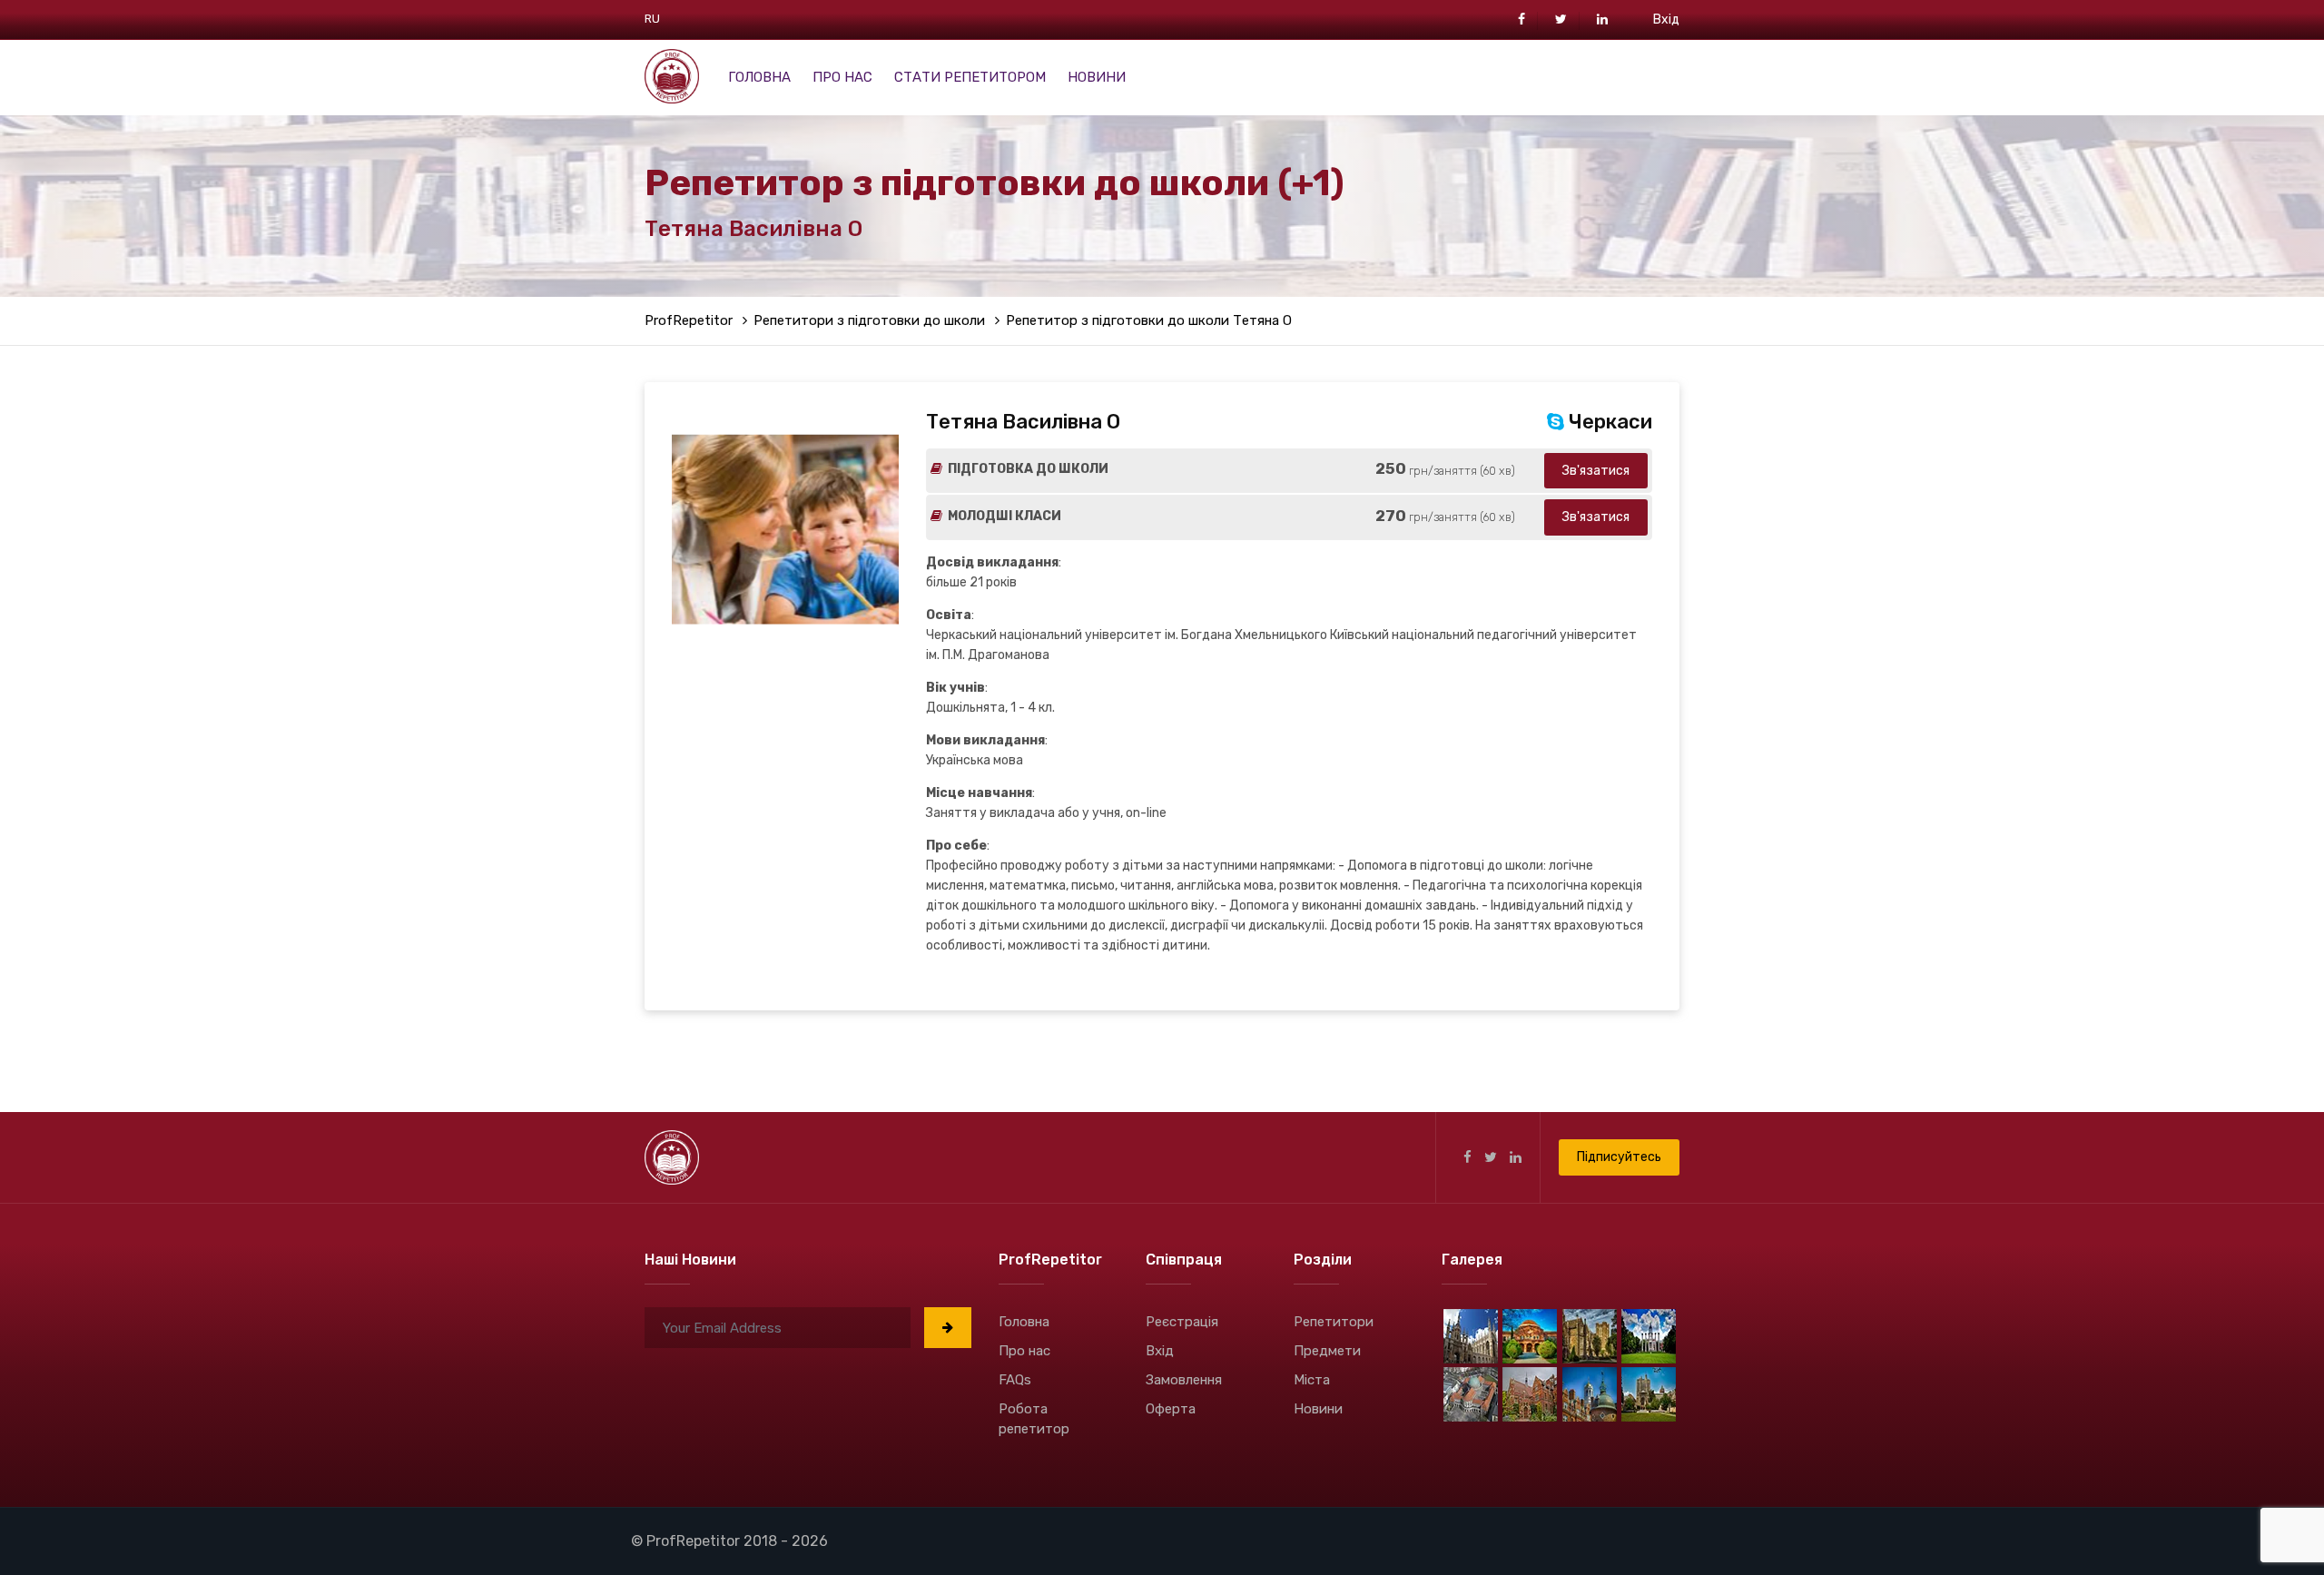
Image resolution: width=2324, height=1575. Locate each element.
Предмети (1327, 1351)
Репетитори (1334, 1322)
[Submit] (948, 1328)
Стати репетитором (970, 77)
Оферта (1171, 1409)
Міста (1312, 1380)
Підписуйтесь (1619, 1157)
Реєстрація (1182, 1322)
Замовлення (1184, 1380)
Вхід (1666, 20)
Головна (759, 77)
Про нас (842, 77)
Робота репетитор (1034, 1419)
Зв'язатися (1596, 471)
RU (652, 19)
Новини (1097, 77)
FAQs (1015, 1380)
